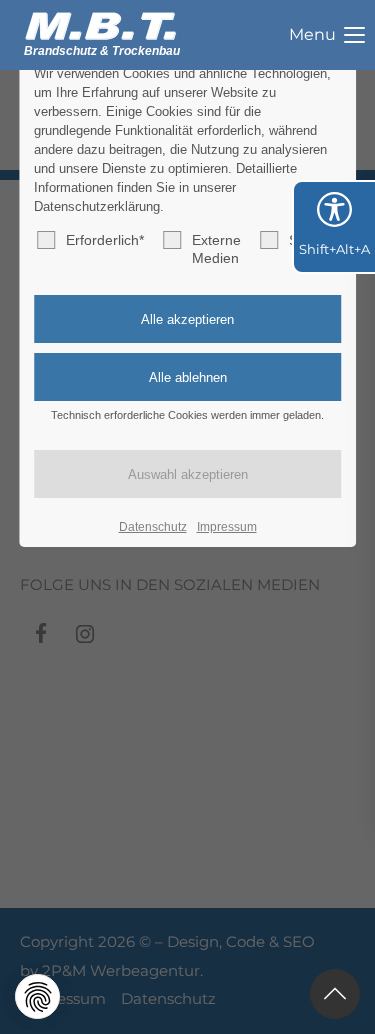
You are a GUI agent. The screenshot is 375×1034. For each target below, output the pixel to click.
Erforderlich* (105, 240)
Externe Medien (216, 249)
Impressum (227, 527)
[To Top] (335, 994)
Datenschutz (153, 527)
